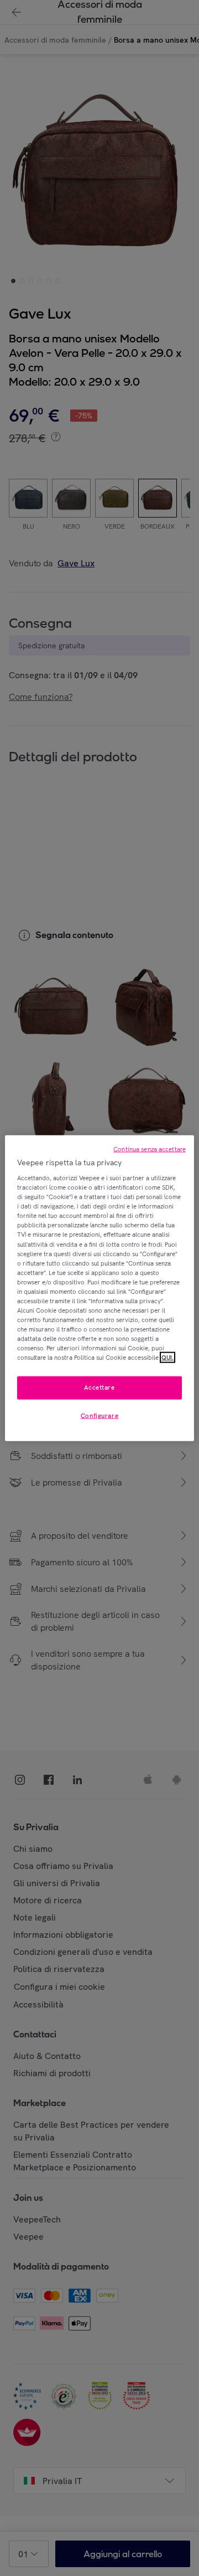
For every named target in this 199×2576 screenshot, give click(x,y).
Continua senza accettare (150, 1149)
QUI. (167, 1358)
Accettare (99, 1387)
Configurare (99, 1416)
